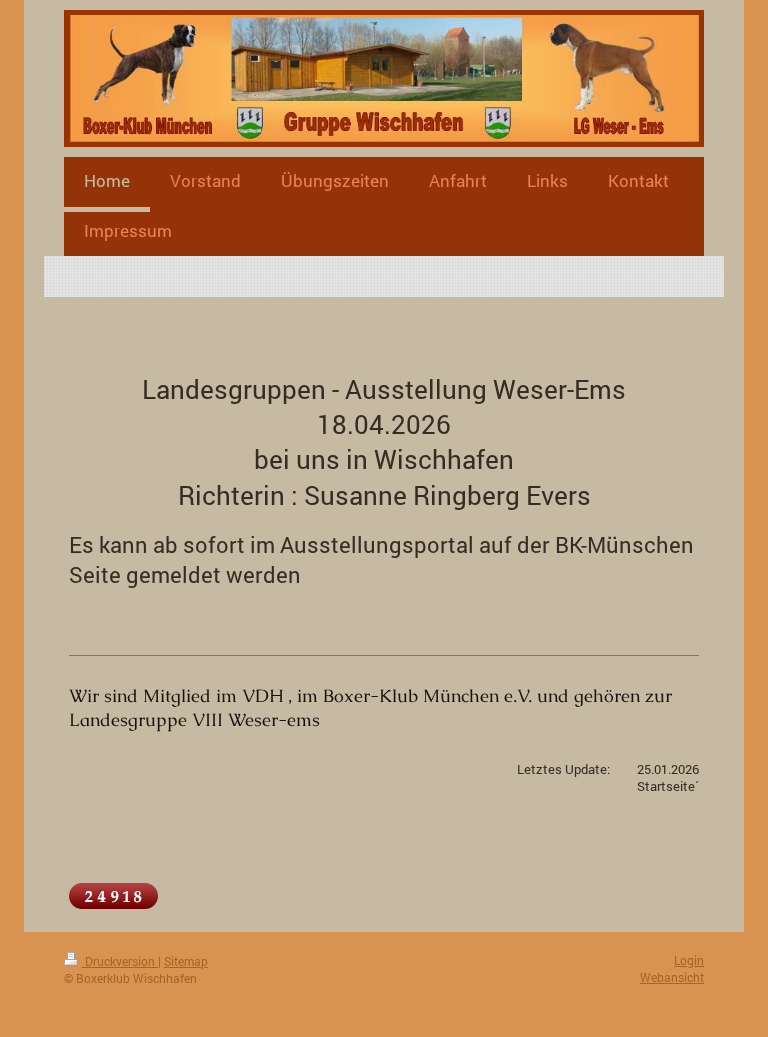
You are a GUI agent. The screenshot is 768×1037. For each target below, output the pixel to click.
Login (689, 960)
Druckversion (120, 961)
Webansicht (672, 977)
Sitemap (186, 961)
